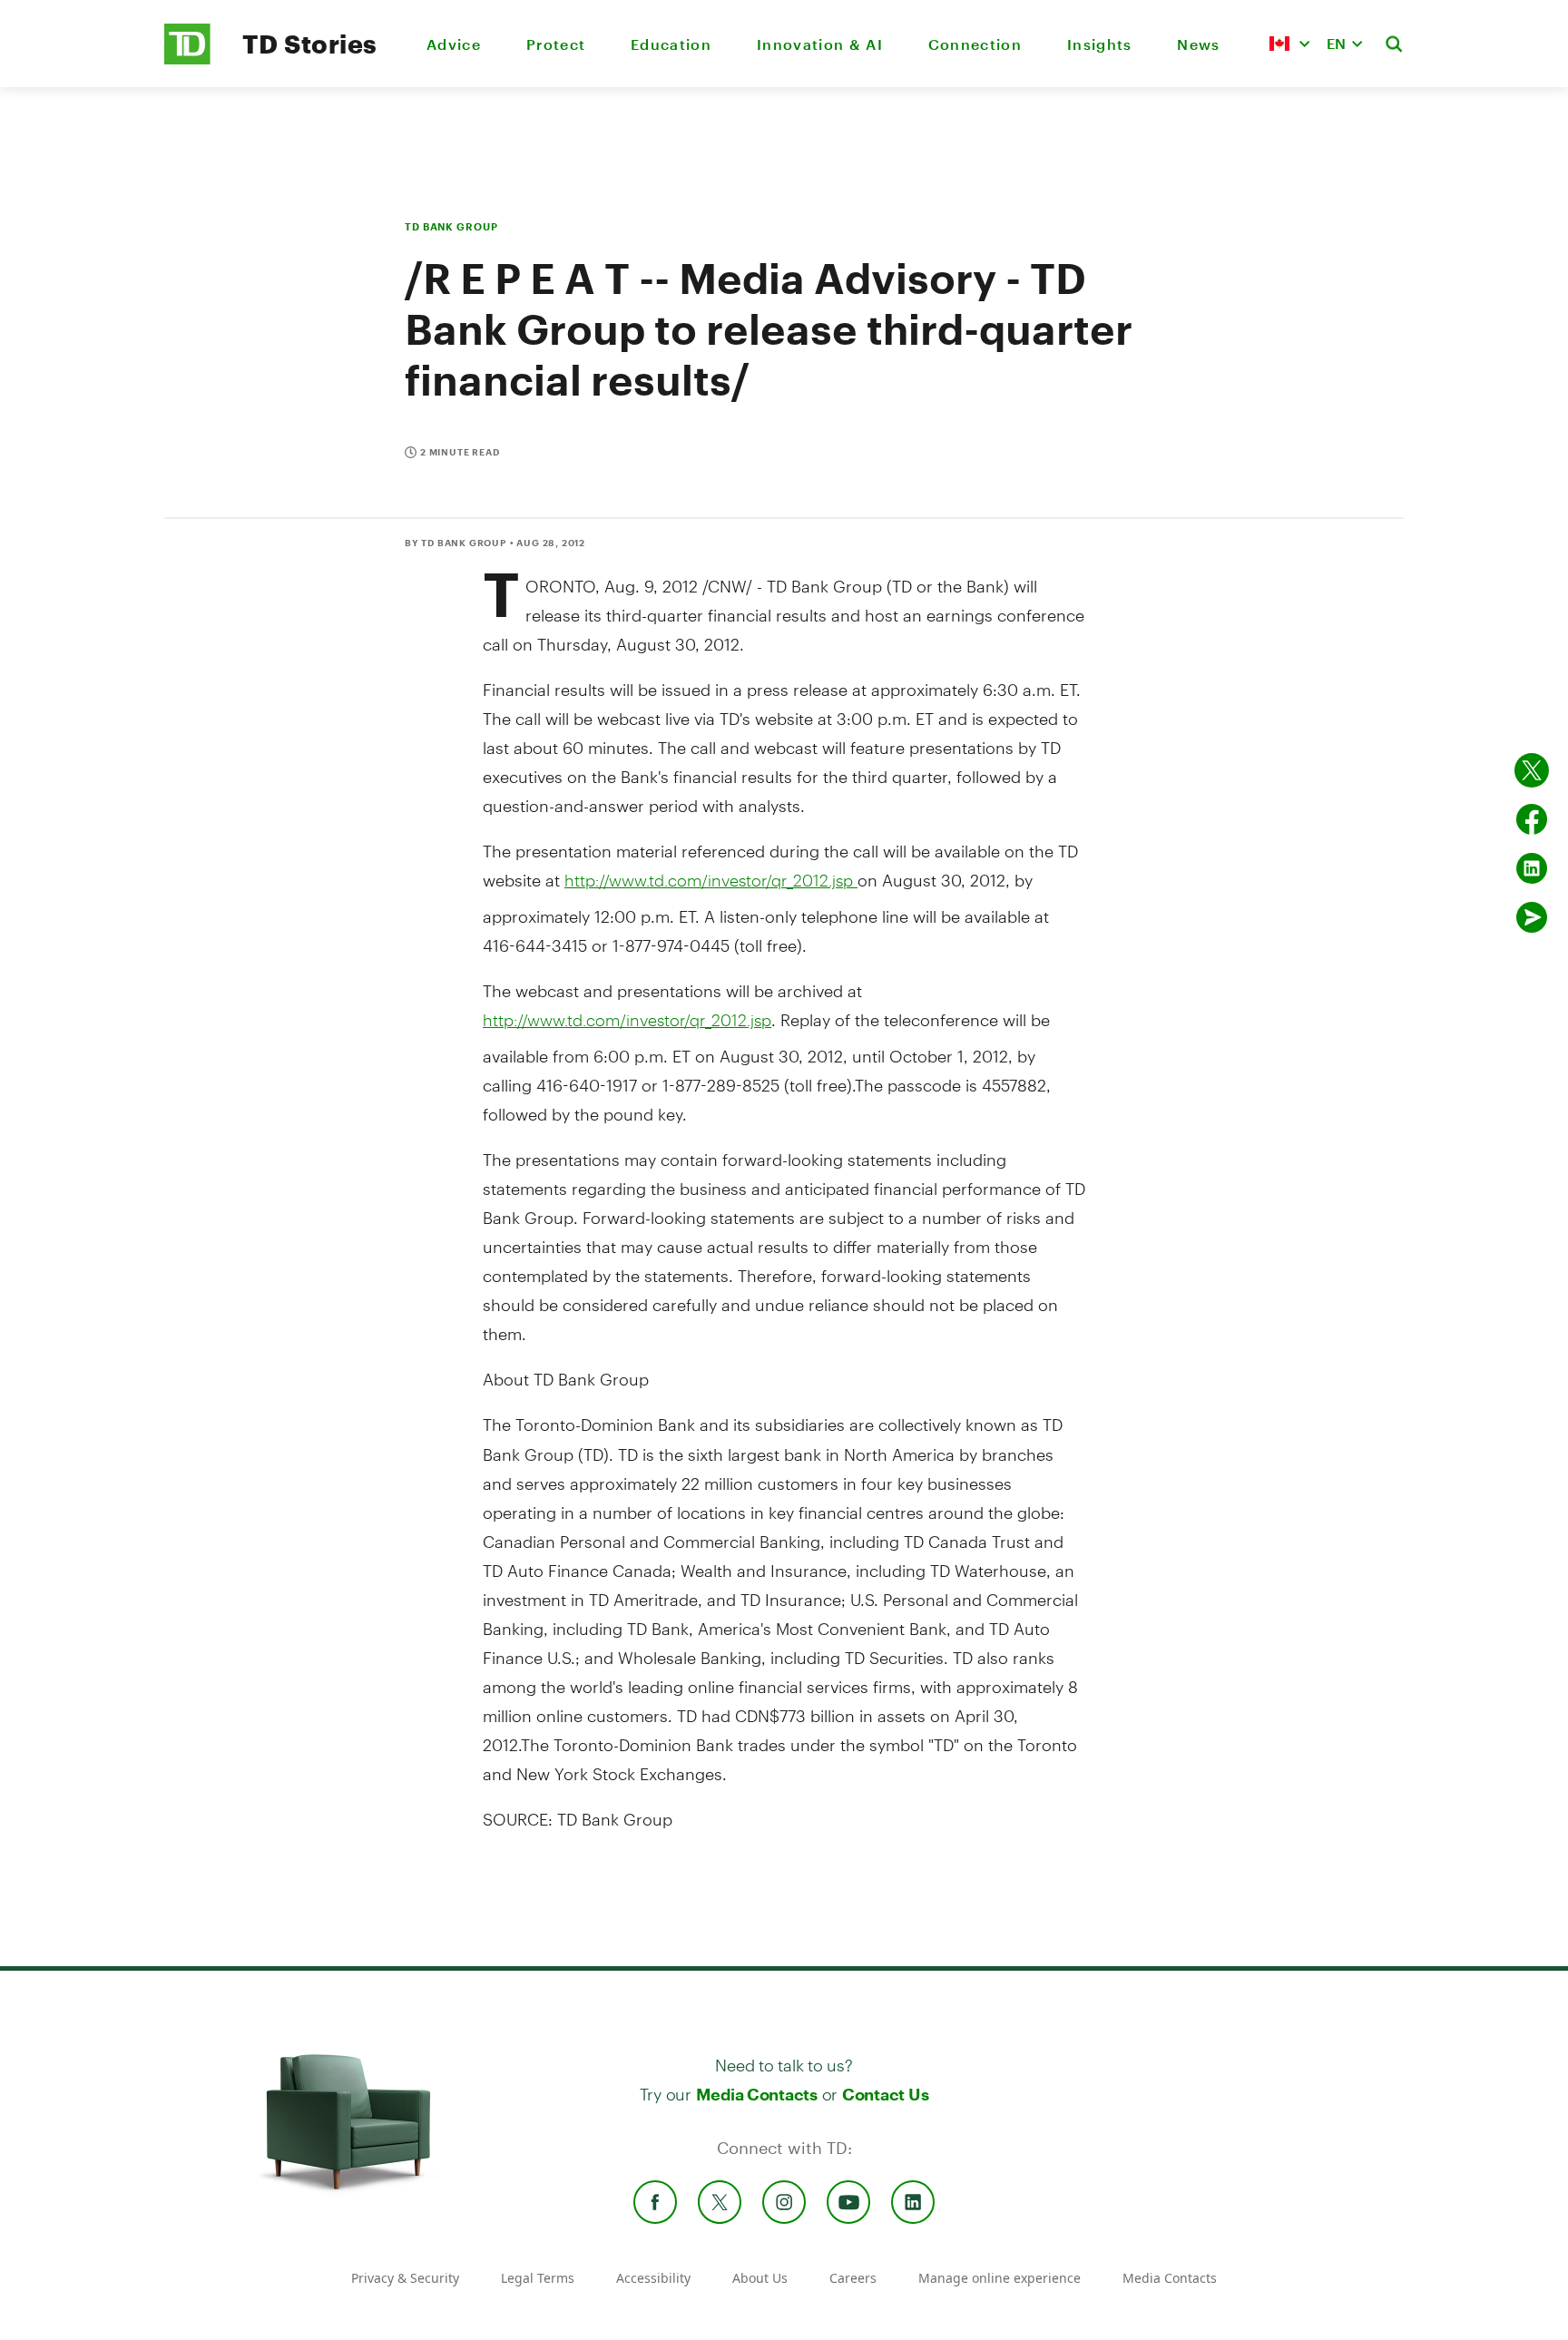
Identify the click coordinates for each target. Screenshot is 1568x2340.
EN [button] (1336, 43)
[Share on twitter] (1532, 770)
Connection (975, 44)
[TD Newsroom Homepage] (187, 59)
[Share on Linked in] (1532, 868)
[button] (1289, 44)
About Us (760, 2278)
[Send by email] (1532, 917)
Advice (454, 44)
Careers (853, 2278)
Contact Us (885, 2094)
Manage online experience (1000, 2278)
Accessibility (653, 2278)
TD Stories (310, 44)
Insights (1100, 44)
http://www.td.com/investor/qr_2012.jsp (711, 880)
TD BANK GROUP (451, 226)
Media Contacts (757, 2094)
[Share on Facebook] (1532, 819)
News (1198, 44)
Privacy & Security (405, 2278)
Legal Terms (538, 2278)
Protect (556, 44)
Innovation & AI (820, 44)
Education (671, 44)
